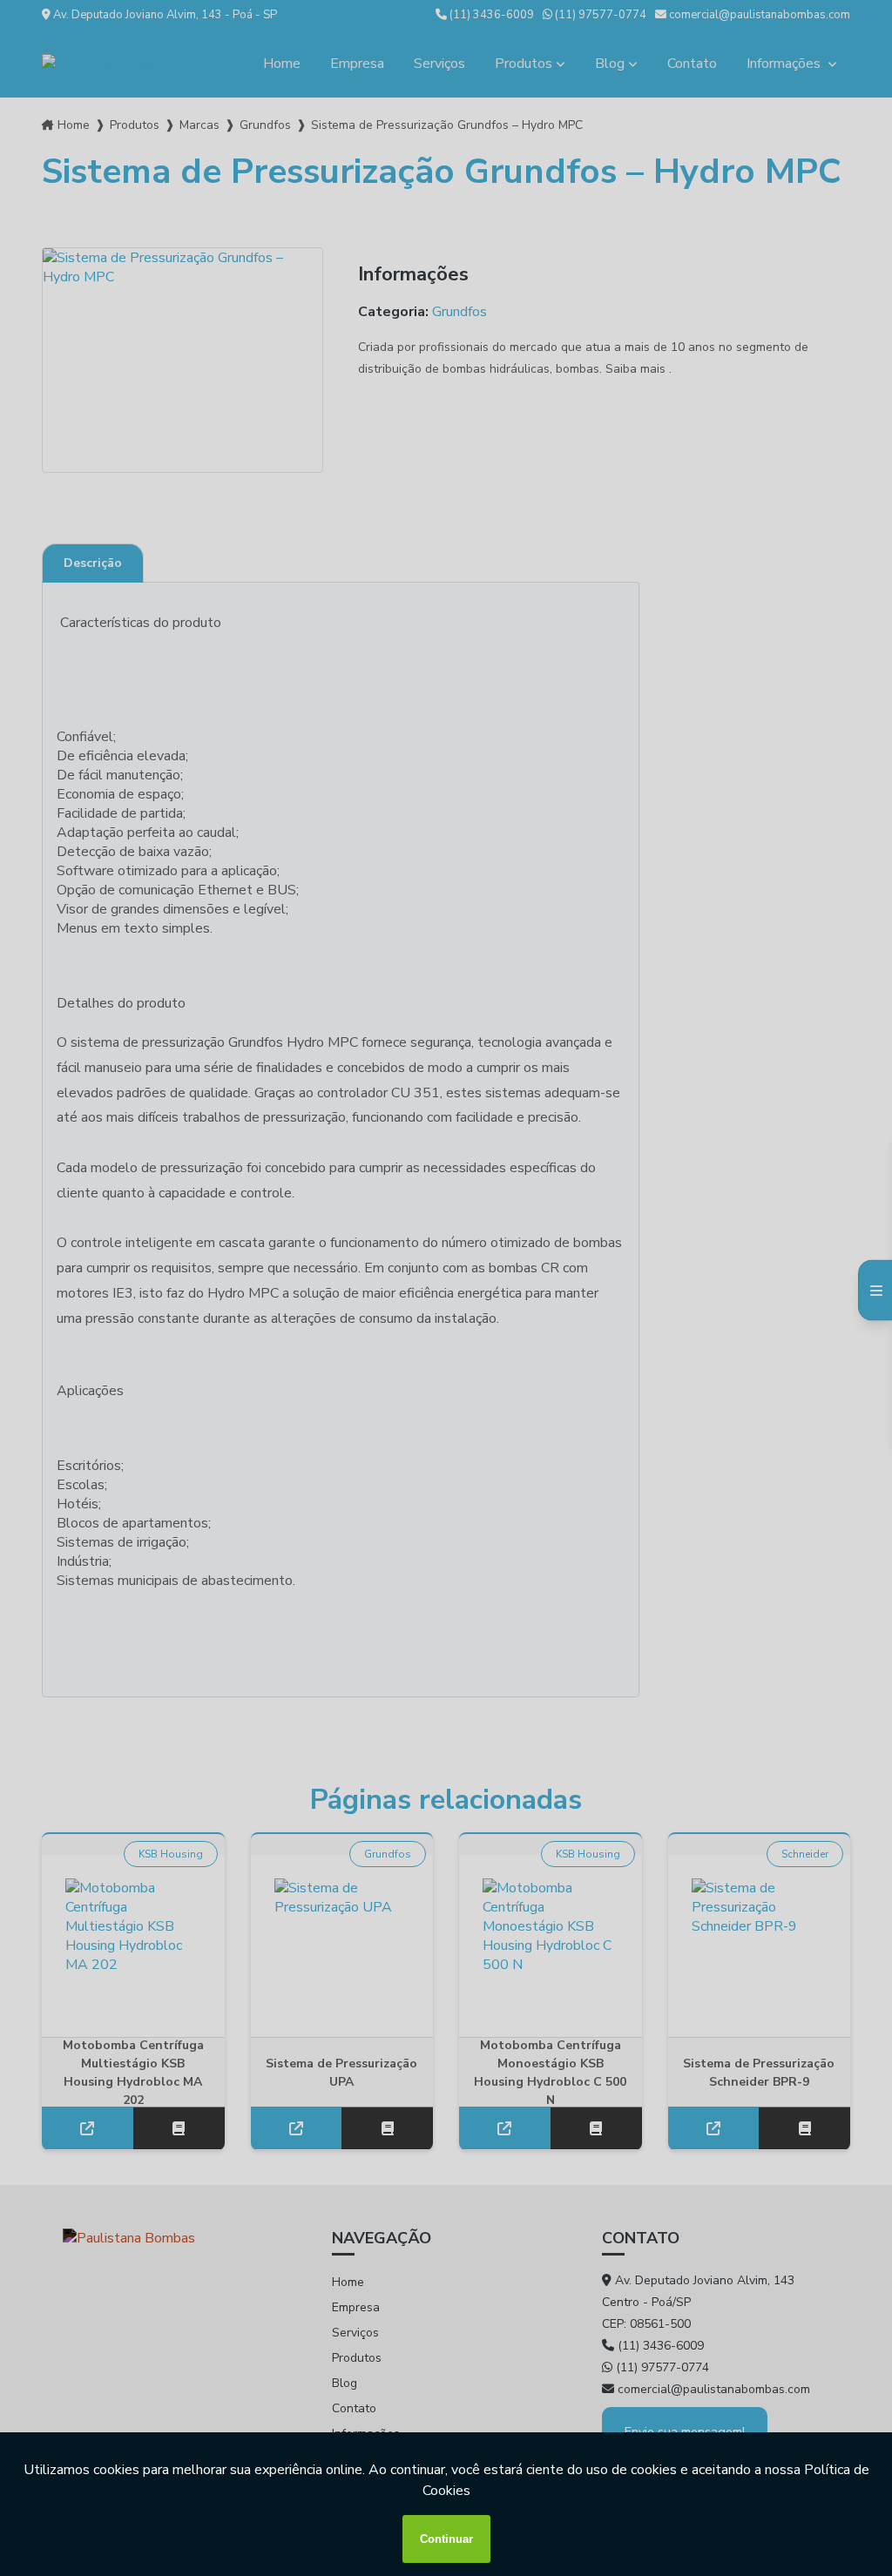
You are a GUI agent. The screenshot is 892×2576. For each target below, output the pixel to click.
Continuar (446, 2539)
